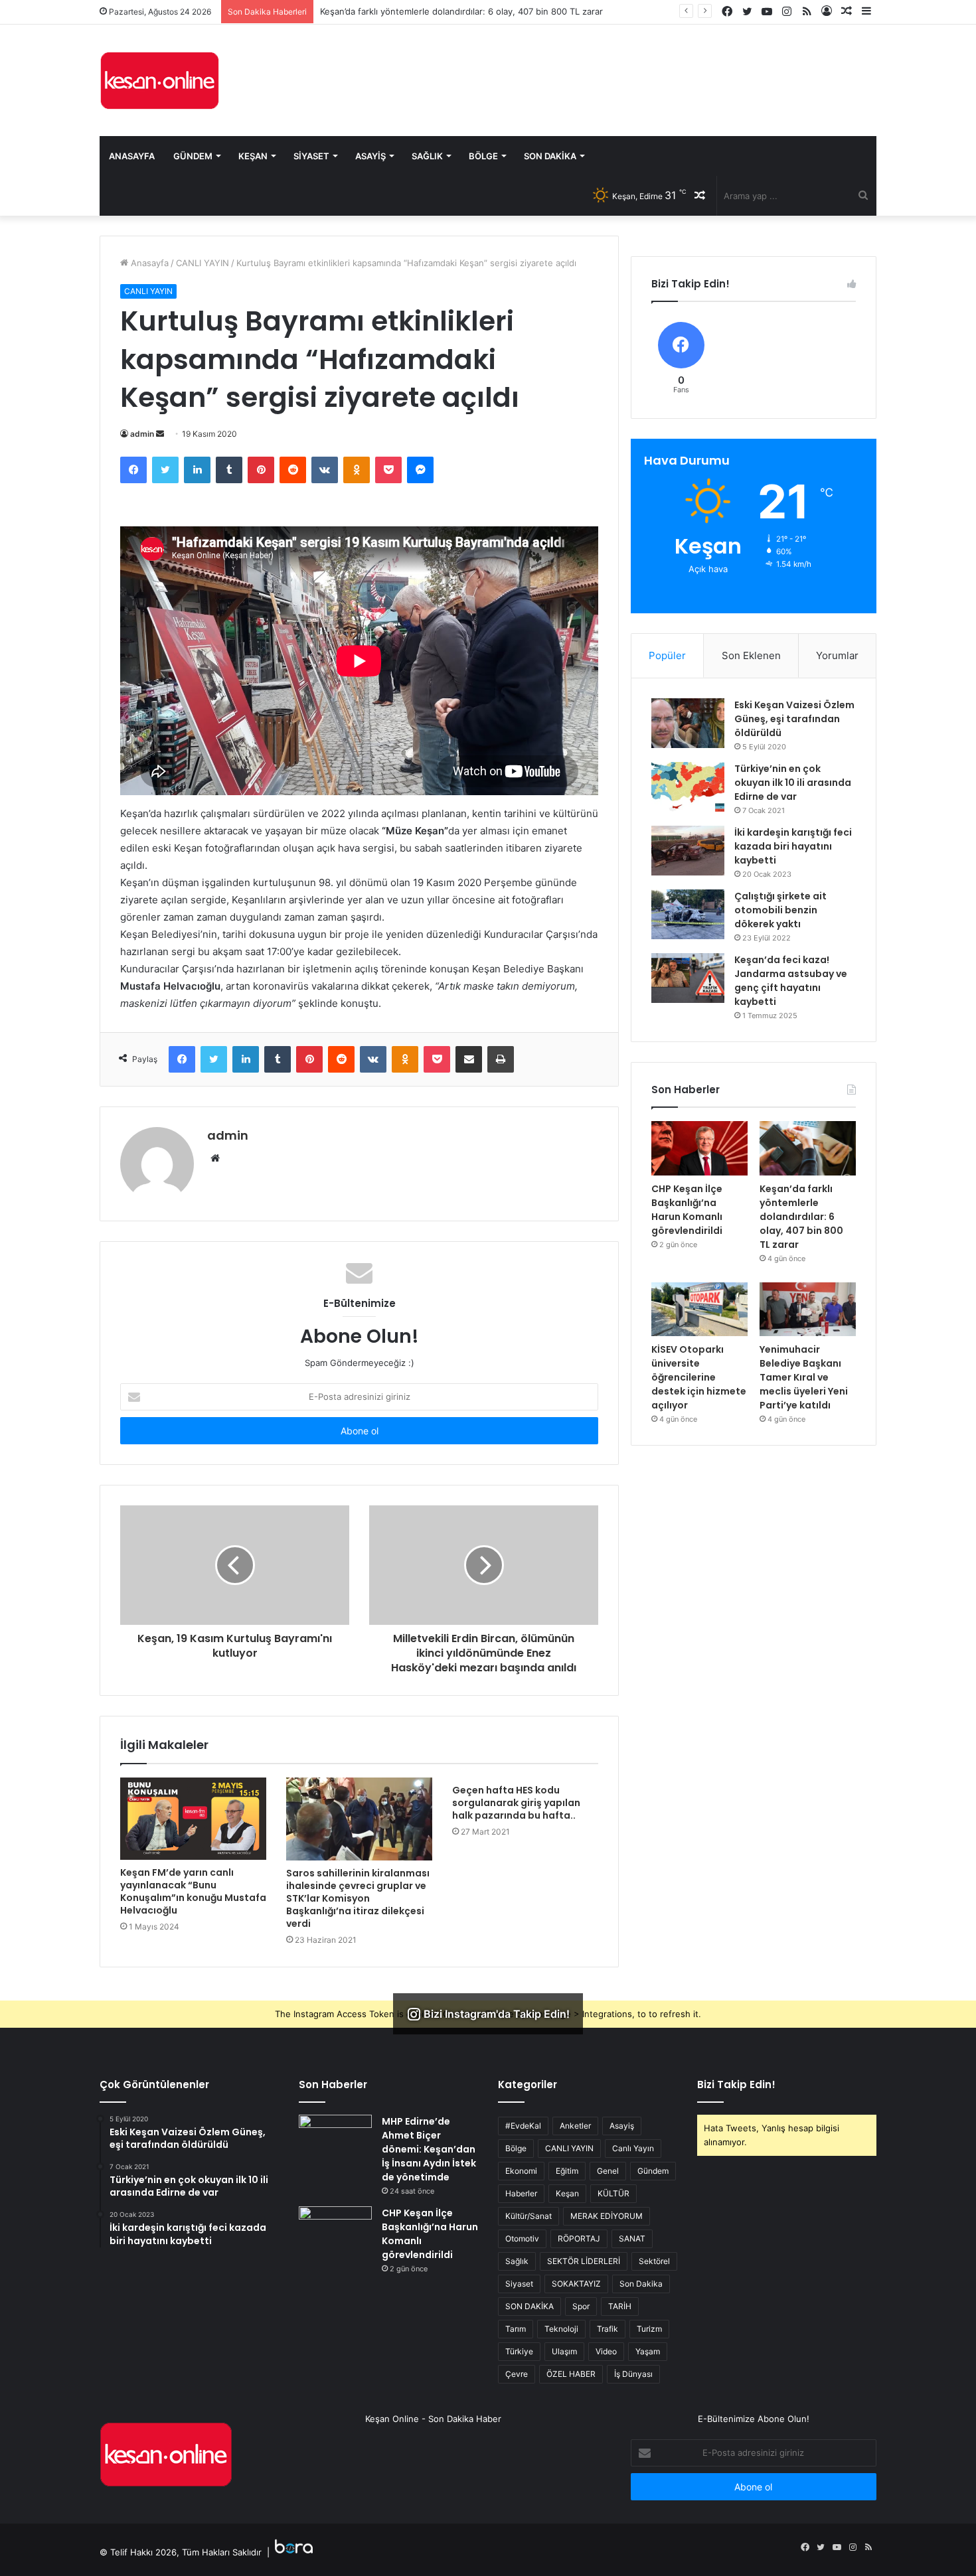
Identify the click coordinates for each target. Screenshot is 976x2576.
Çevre (517, 2374)
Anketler (575, 2126)
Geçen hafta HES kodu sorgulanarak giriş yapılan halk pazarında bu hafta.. (516, 1803)
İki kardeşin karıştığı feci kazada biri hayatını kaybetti (793, 846)
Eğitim (567, 2171)
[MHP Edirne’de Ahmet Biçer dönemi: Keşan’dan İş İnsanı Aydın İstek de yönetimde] (335, 2140)
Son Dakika (550, 156)
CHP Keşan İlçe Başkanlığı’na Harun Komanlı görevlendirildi (687, 1210)
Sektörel (654, 2261)
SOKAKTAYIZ (576, 2284)
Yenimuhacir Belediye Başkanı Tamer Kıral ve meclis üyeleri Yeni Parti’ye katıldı (804, 1377)
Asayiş (370, 156)
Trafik (608, 2329)
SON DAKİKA (529, 2306)
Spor (581, 2306)
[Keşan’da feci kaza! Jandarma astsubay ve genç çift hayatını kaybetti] (688, 978)
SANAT (632, 2238)
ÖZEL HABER (571, 2374)
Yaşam (648, 2351)
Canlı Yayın (633, 2148)
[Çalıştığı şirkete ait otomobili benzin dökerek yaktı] (688, 914)
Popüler (667, 655)
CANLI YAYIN (203, 263)
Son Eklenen (751, 655)
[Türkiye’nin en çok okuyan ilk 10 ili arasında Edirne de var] (688, 787)
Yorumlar (837, 655)
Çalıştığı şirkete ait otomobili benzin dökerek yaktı (780, 910)
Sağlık (427, 156)
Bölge (483, 156)
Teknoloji (561, 2329)
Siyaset (311, 156)
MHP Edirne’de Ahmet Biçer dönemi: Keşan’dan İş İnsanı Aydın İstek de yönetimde (429, 2149)
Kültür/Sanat (529, 2216)
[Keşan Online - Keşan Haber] (159, 80)
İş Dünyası (633, 2374)
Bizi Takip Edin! (736, 2084)
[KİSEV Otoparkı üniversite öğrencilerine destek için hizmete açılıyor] (699, 1310)
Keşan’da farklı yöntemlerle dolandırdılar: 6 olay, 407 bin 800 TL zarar (461, 11)
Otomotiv (522, 2238)
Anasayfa (132, 156)
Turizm (649, 2329)
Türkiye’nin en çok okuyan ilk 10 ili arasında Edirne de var (793, 783)
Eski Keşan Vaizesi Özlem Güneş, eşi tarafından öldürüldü (794, 719)
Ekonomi (521, 2171)
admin (142, 434)
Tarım (516, 2329)
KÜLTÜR (613, 2193)
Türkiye (519, 2351)
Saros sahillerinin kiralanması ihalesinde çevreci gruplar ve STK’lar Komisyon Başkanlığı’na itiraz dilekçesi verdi (358, 1898)
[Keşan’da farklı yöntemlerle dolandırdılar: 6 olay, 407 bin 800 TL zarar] (808, 1148)
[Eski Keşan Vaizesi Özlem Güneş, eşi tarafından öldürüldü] (688, 723)
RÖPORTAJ (579, 2238)
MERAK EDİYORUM (607, 2216)
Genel (608, 2171)
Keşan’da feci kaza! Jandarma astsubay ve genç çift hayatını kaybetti (791, 981)
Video (606, 2351)
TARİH (620, 2306)
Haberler (521, 2193)
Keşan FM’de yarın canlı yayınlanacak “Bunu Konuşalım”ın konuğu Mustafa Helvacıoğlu (193, 1891)
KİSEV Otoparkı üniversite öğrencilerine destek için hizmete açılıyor (699, 1377)
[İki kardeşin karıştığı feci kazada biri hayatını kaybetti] (688, 851)
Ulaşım (564, 2351)
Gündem (193, 156)
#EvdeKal (523, 2126)
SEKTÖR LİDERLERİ (584, 2261)
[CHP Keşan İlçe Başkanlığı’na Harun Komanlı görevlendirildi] (699, 1148)
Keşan (253, 156)
